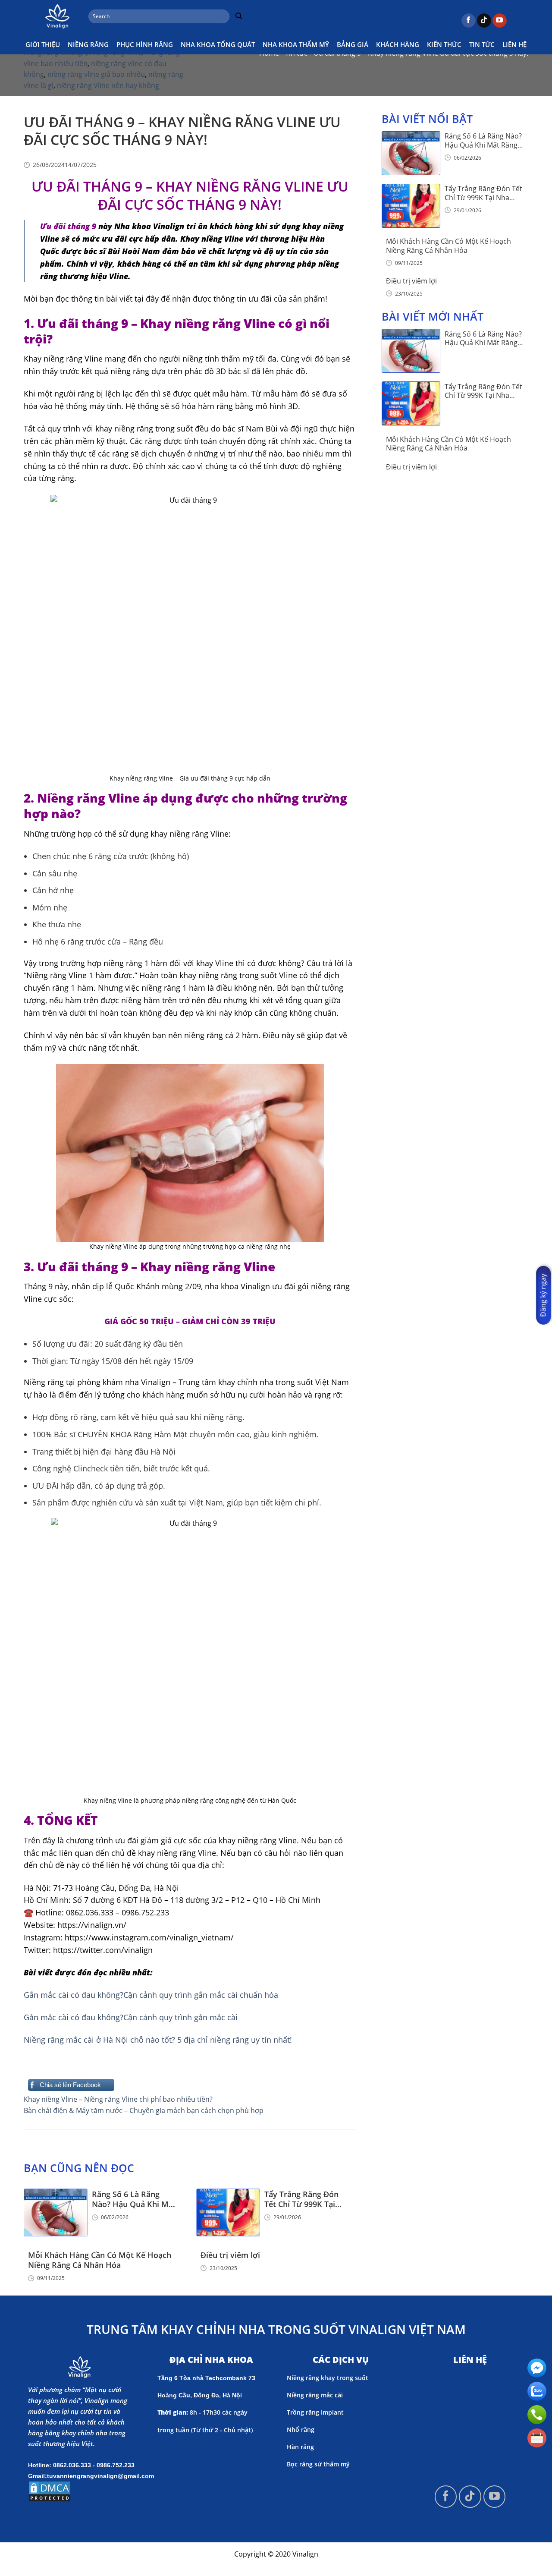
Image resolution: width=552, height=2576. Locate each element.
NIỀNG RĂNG (88, 44)
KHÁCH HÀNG (398, 44)
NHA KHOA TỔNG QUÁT (218, 44)
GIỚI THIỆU (43, 44)
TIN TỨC (482, 44)
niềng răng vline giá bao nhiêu (96, 74)
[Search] (238, 16)
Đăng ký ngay (543, 1295)
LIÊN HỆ (514, 44)
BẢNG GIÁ (353, 44)
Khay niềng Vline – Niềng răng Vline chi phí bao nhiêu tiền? (118, 2099)
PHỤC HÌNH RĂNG (145, 44)
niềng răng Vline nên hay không (108, 85)
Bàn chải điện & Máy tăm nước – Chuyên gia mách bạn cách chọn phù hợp (144, 2110)
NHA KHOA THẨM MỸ (296, 44)
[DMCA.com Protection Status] (50, 2491)
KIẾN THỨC (444, 44)
